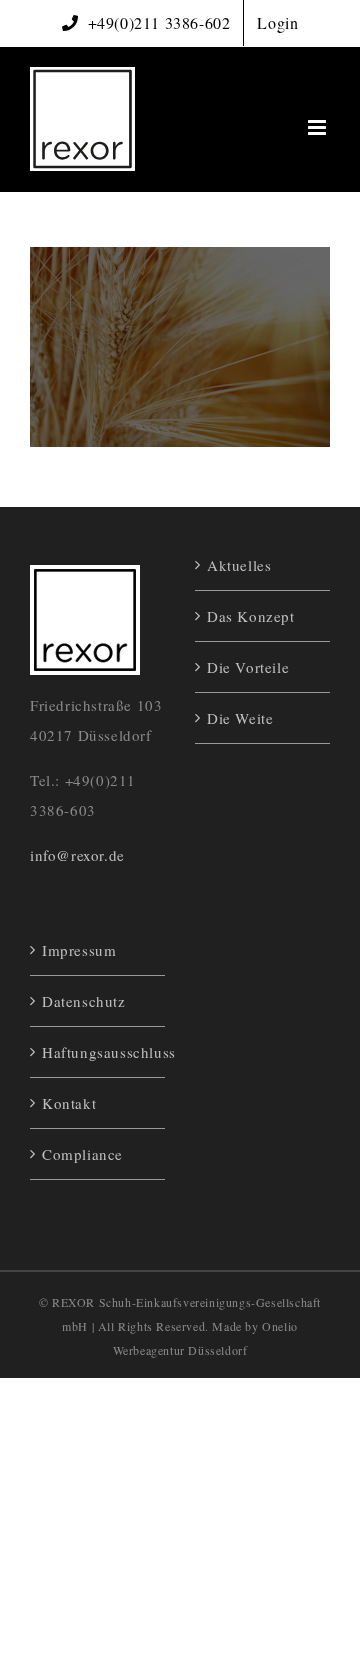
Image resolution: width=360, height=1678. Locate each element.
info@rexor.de (77, 855)
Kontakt (69, 1103)
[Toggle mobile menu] (319, 127)
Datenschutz (84, 1001)
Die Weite (240, 718)
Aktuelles (239, 565)
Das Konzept (251, 616)
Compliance (82, 1154)
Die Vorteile (248, 667)
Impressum (79, 950)
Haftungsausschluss (98, 1052)
